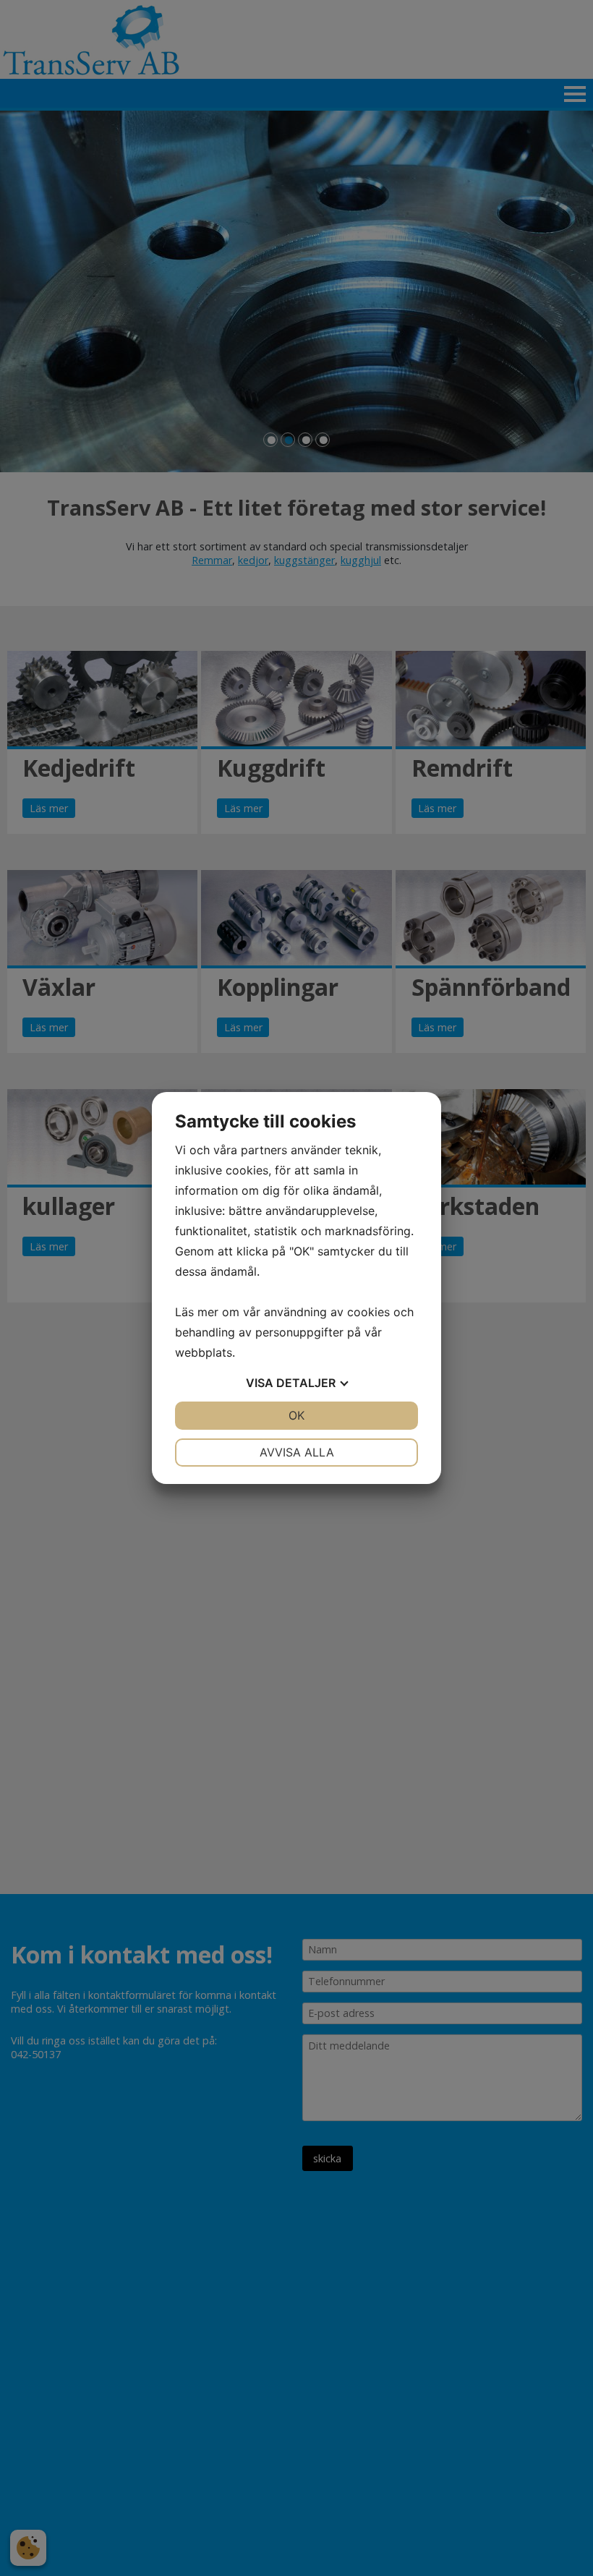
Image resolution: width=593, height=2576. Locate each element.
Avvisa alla (297, 1452)
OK (296, 1415)
